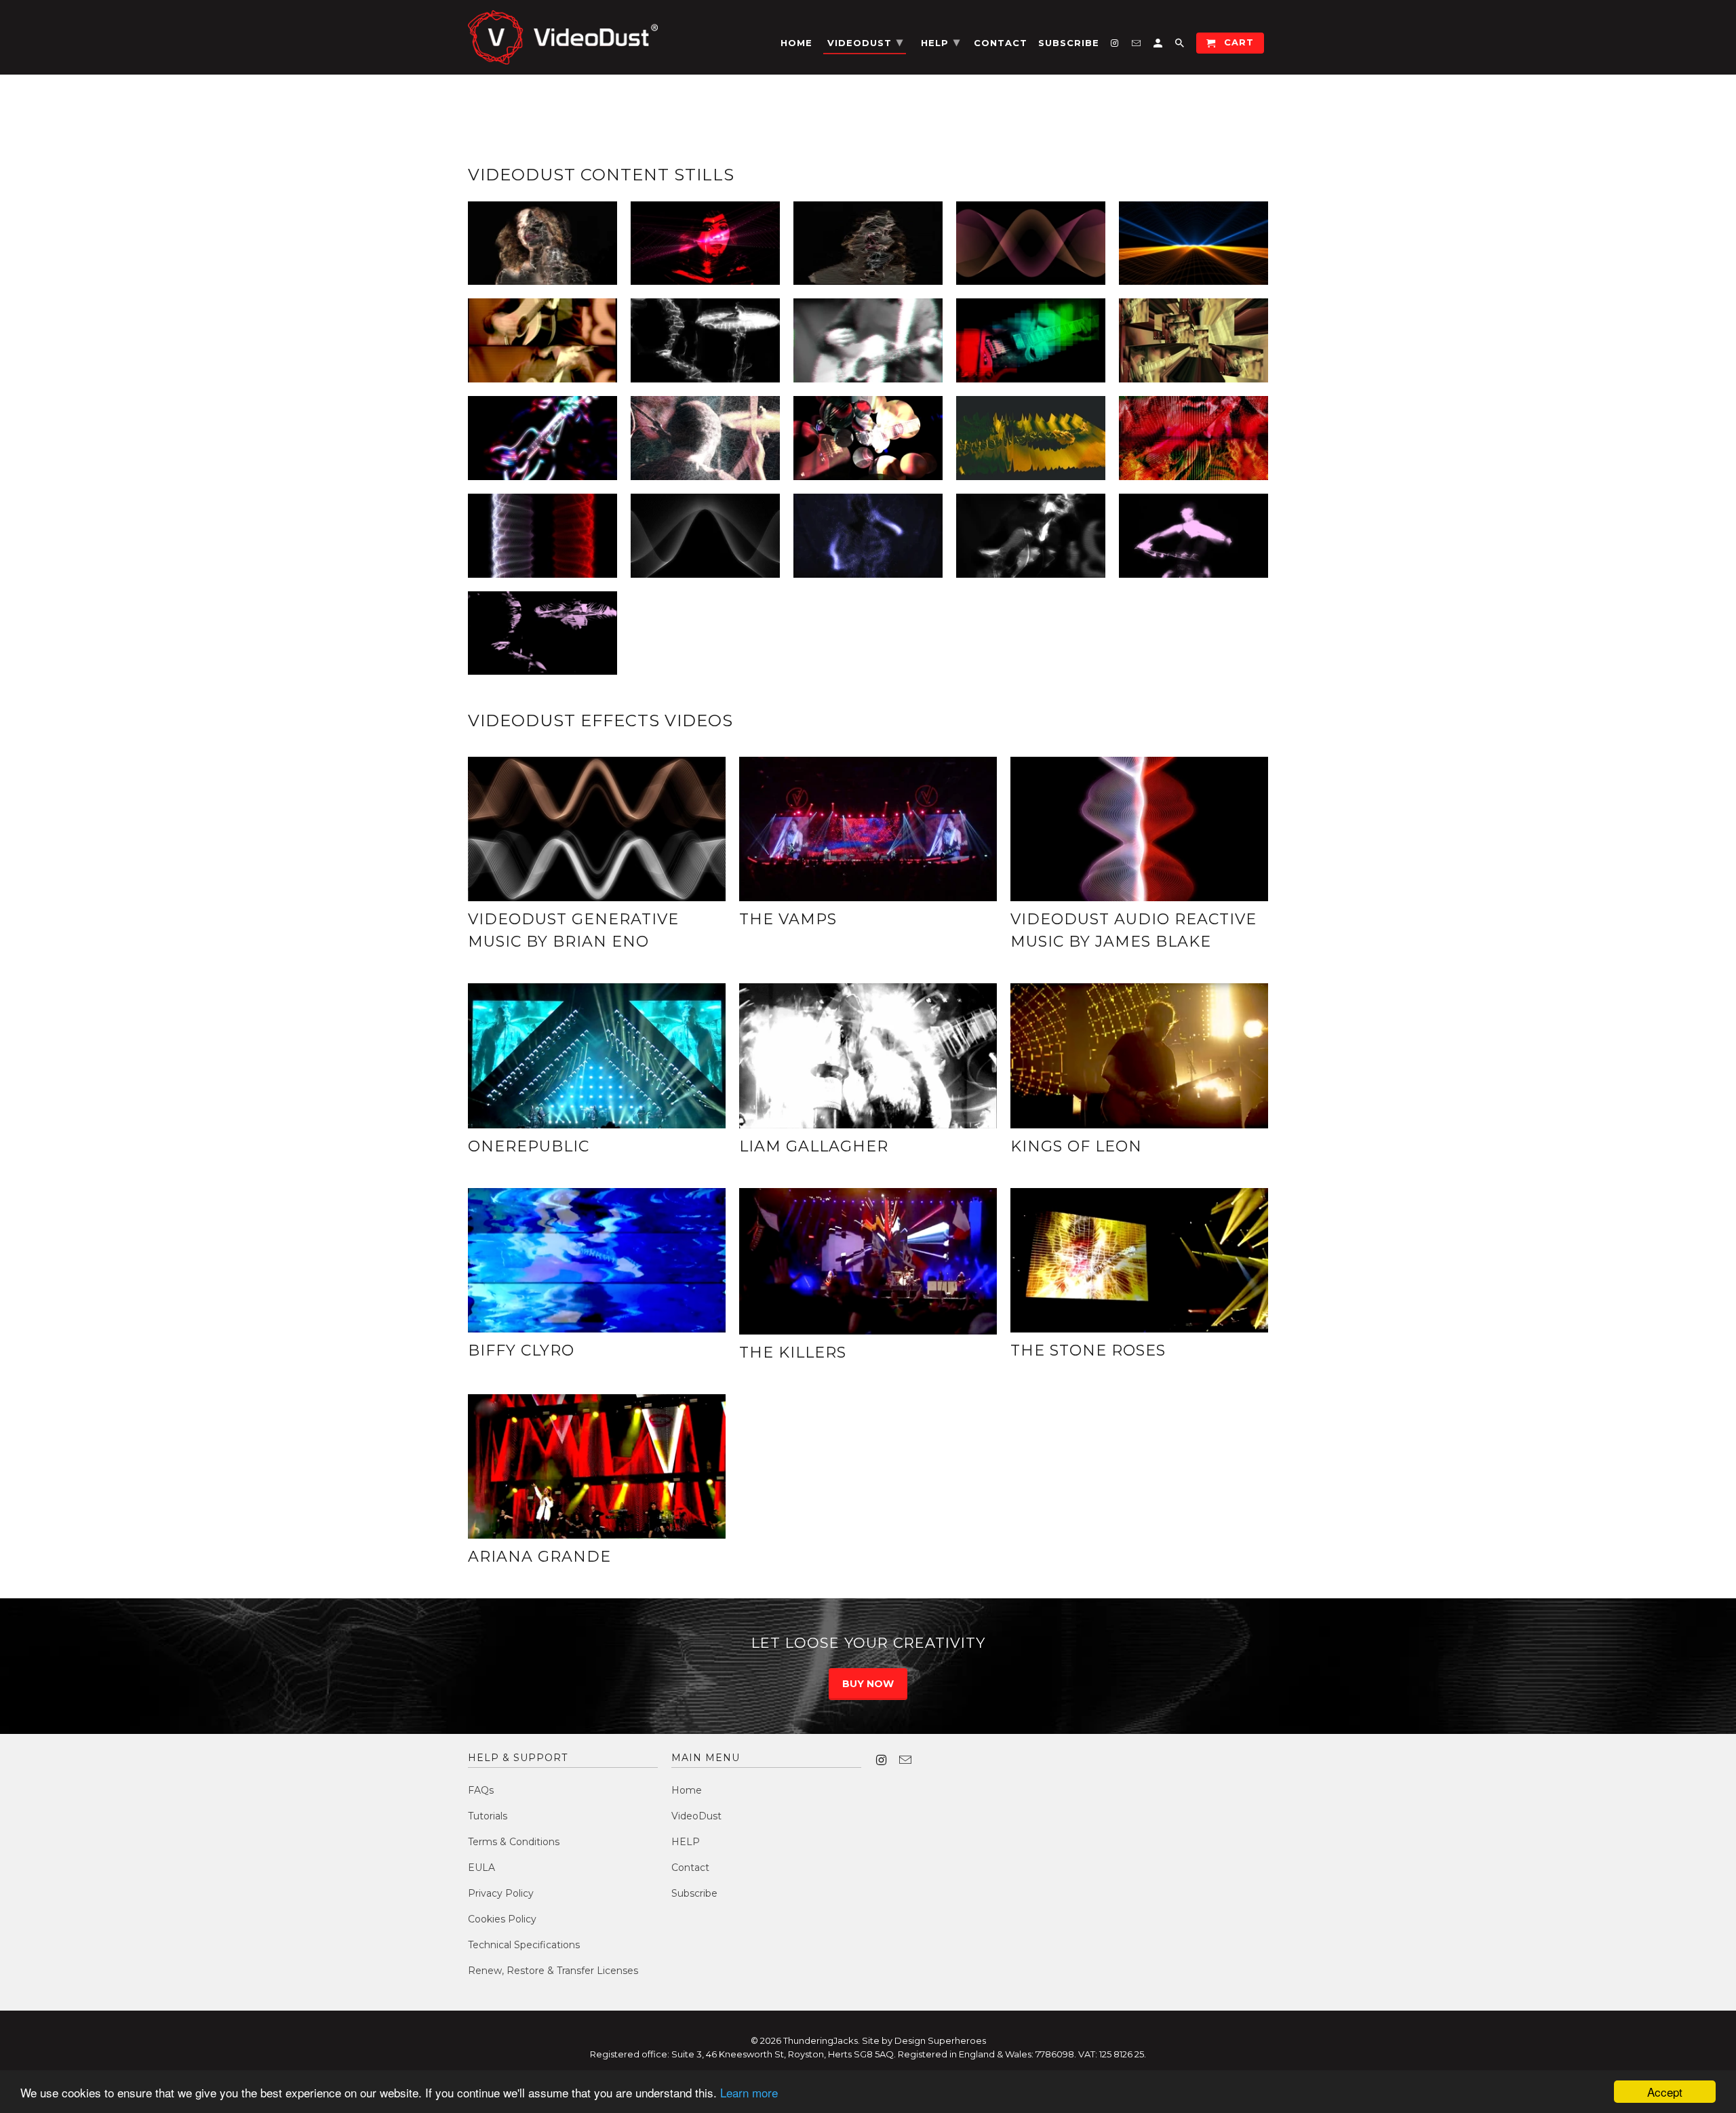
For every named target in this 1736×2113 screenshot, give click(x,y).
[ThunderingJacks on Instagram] (882, 1760)
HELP (686, 1842)
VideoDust (696, 1816)
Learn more (749, 2092)
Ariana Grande (539, 1557)
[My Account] (1159, 46)
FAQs (481, 1790)
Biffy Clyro (521, 1350)
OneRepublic (529, 1146)
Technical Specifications (524, 1945)
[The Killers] (868, 1261)
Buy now (868, 1684)
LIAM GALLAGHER (814, 1146)
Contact (690, 1868)
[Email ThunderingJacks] (907, 1760)
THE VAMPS (788, 919)
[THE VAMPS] (868, 829)
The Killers (793, 1352)
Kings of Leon (1076, 1146)
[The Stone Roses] (1139, 1260)
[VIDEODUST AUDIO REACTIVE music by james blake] (1139, 829)
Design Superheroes (940, 2040)
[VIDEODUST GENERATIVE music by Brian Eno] (597, 829)
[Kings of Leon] (1139, 1056)
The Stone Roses (1088, 1350)
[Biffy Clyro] (597, 1260)
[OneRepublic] (597, 1056)
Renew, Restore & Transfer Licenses (553, 1971)
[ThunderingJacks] (563, 37)
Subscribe (694, 1893)
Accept (1665, 2092)
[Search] (1181, 46)
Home (687, 1790)
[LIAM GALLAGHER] (868, 1056)
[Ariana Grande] (597, 1467)
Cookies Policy (502, 1919)
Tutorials (488, 1816)
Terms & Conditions (514, 1842)
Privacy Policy (501, 1893)
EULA (481, 1868)
